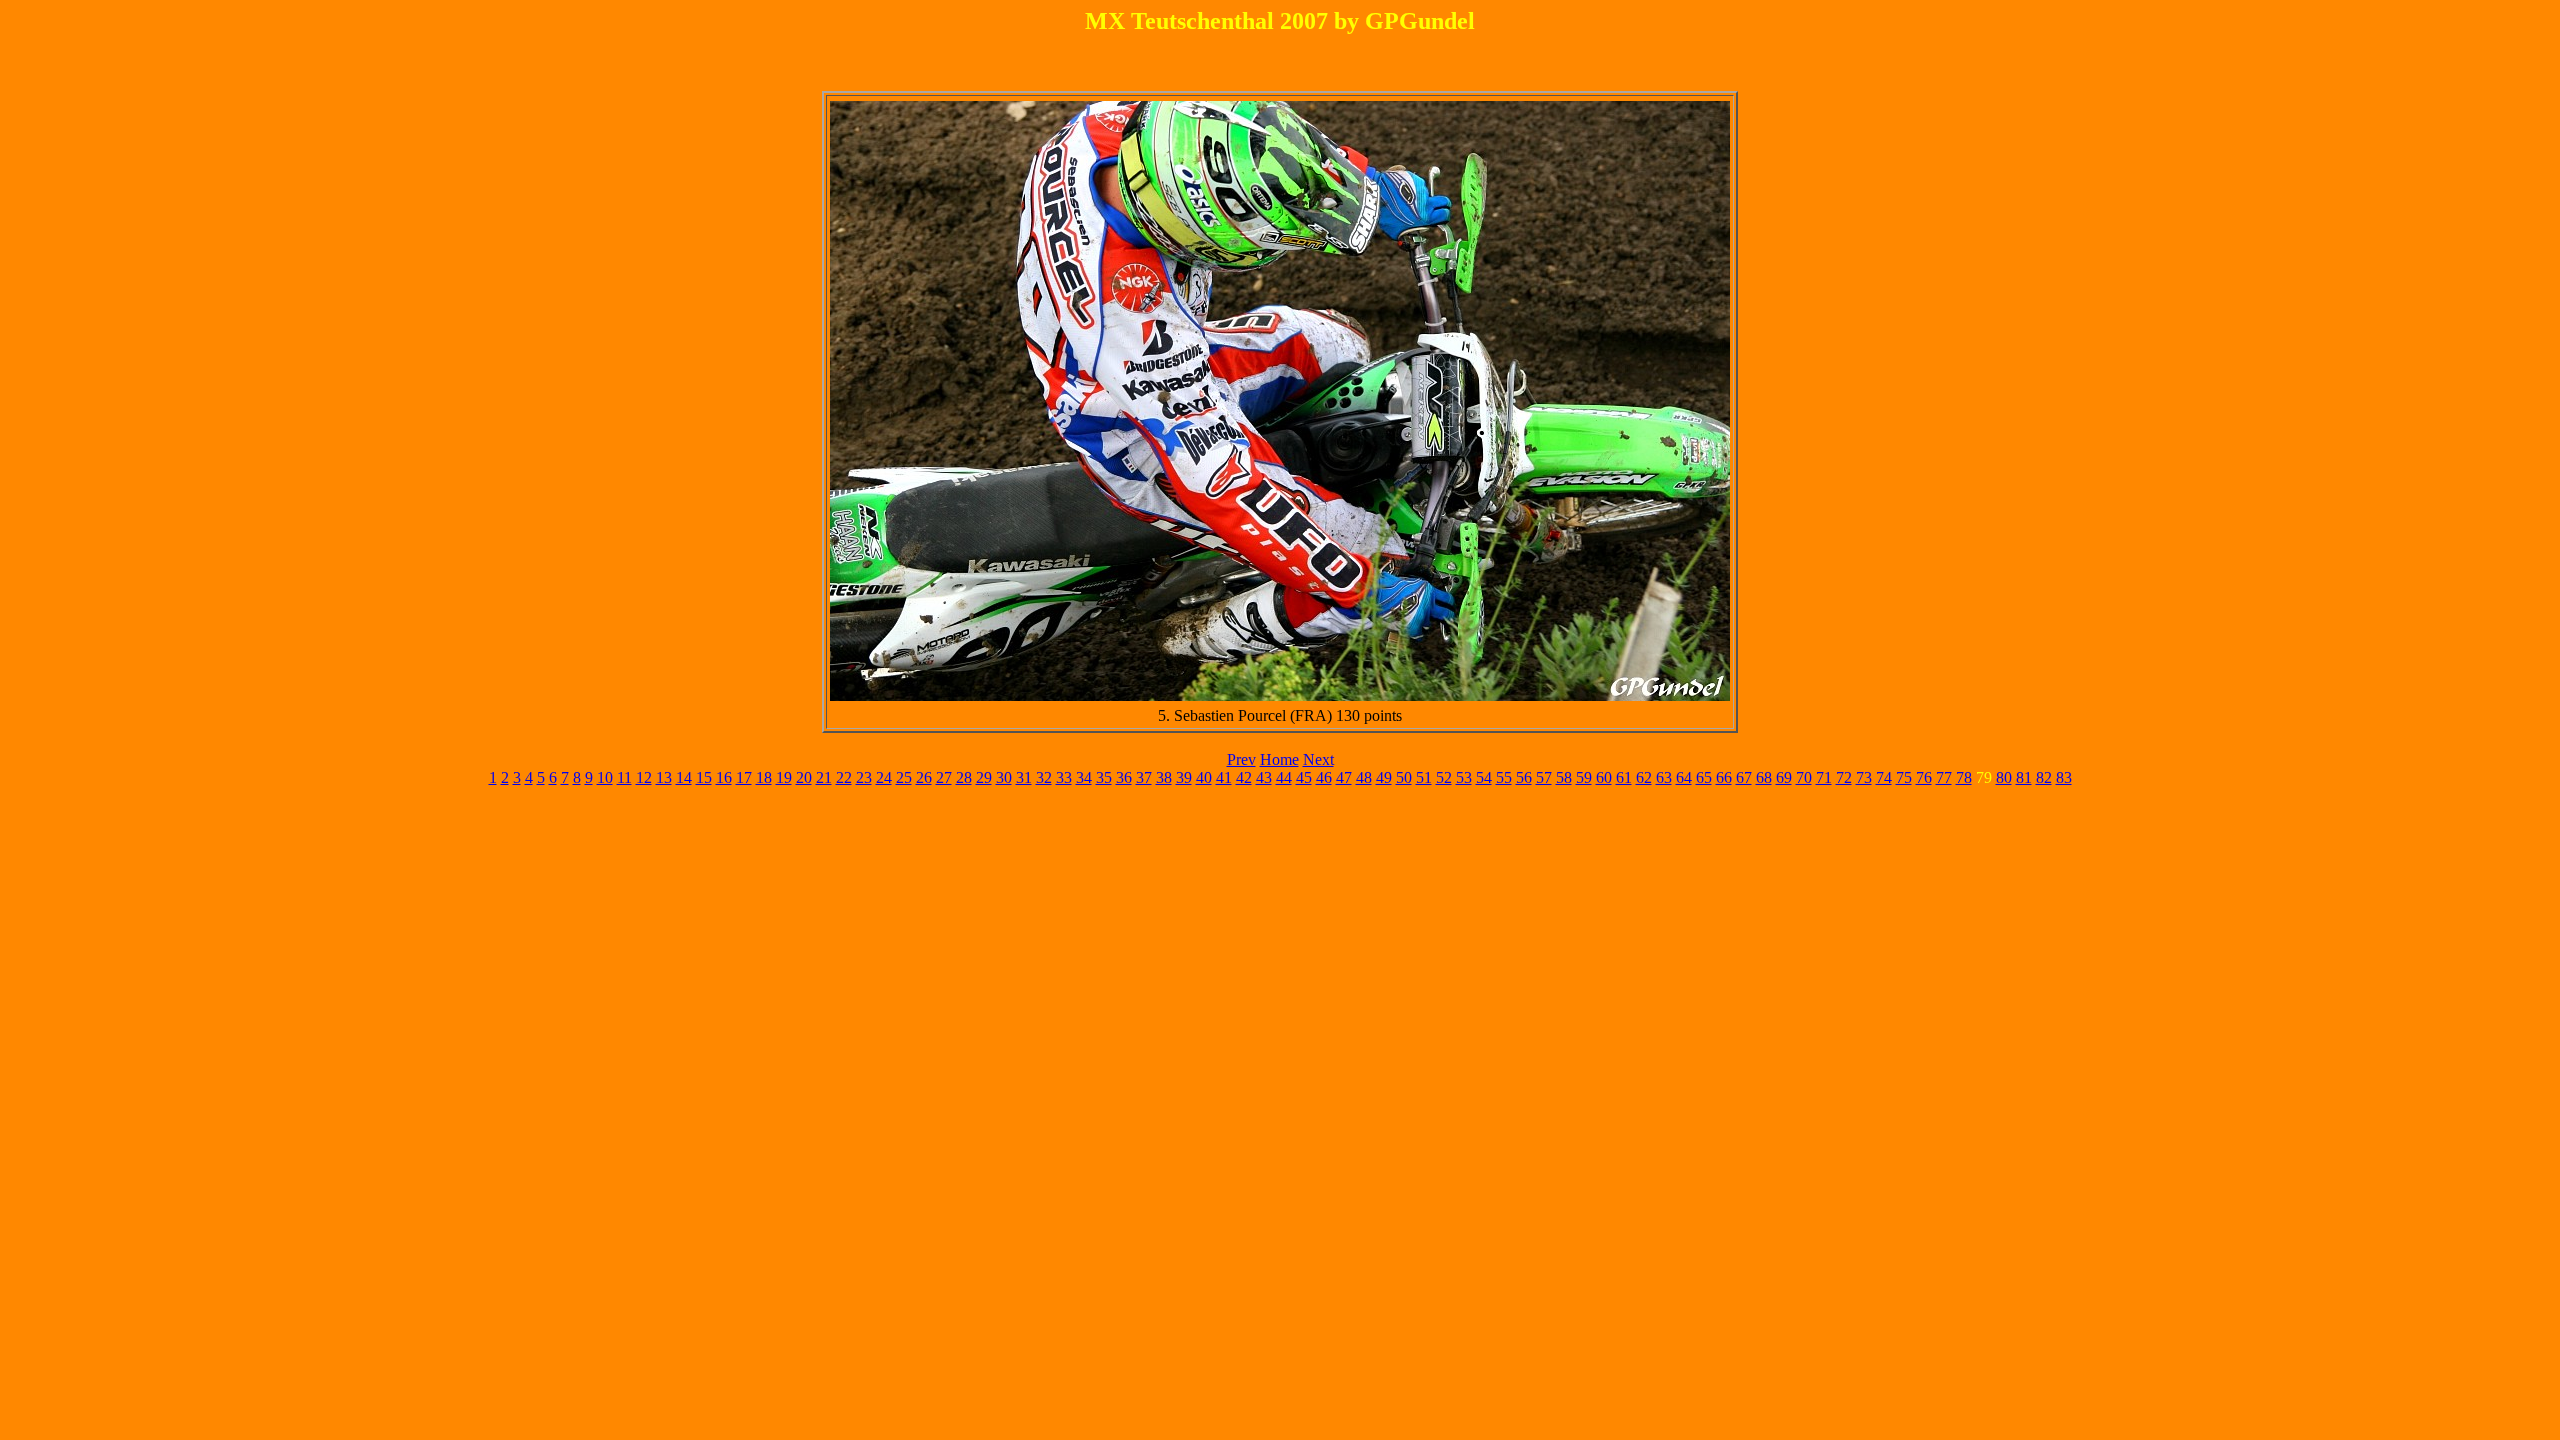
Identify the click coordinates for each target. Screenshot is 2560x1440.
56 (1524, 777)
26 (924, 777)
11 (624, 777)
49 (1384, 777)
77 (1944, 777)
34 (1084, 777)
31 (1024, 777)
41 (1224, 777)
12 (644, 777)
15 (704, 777)
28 (964, 777)
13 (664, 777)
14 (684, 777)
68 (1764, 777)
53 (1464, 777)
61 (1624, 777)
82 (2044, 777)
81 (2024, 777)
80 (2004, 777)
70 (1804, 777)
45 (1304, 777)
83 (2064, 777)
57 (1544, 777)
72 (1844, 777)
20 (804, 777)
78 (1964, 777)
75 (1904, 777)
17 (744, 777)
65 (1704, 777)
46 (1324, 777)
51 (1424, 777)
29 (984, 777)
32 (1044, 777)
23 (864, 777)
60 (1604, 777)
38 (1164, 777)
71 (1824, 777)
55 (1504, 777)
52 (1444, 777)
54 (1484, 777)
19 (784, 777)
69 (1784, 777)
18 (764, 777)
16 (724, 777)
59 (1584, 777)
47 (1344, 777)
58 (1564, 777)
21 (824, 777)
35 (1104, 777)
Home (1279, 759)
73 (1864, 777)
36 (1124, 777)
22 (844, 777)
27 (944, 777)
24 (884, 777)
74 (1884, 777)
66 (1724, 777)
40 (1204, 777)
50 (1404, 777)
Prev (1241, 759)
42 (1244, 777)
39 (1184, 777)
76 (1924, 777)
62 (1644, 777)
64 (1684, 777)
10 (605, 777)
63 (1664, 777)
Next (1318, 759)
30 (1004, 777)
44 (1284, 777)
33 (1064, 777)
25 (904, 777)
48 (1364, 777)
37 (1144, 777)
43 (1264, 777)
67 (1744, 777)
